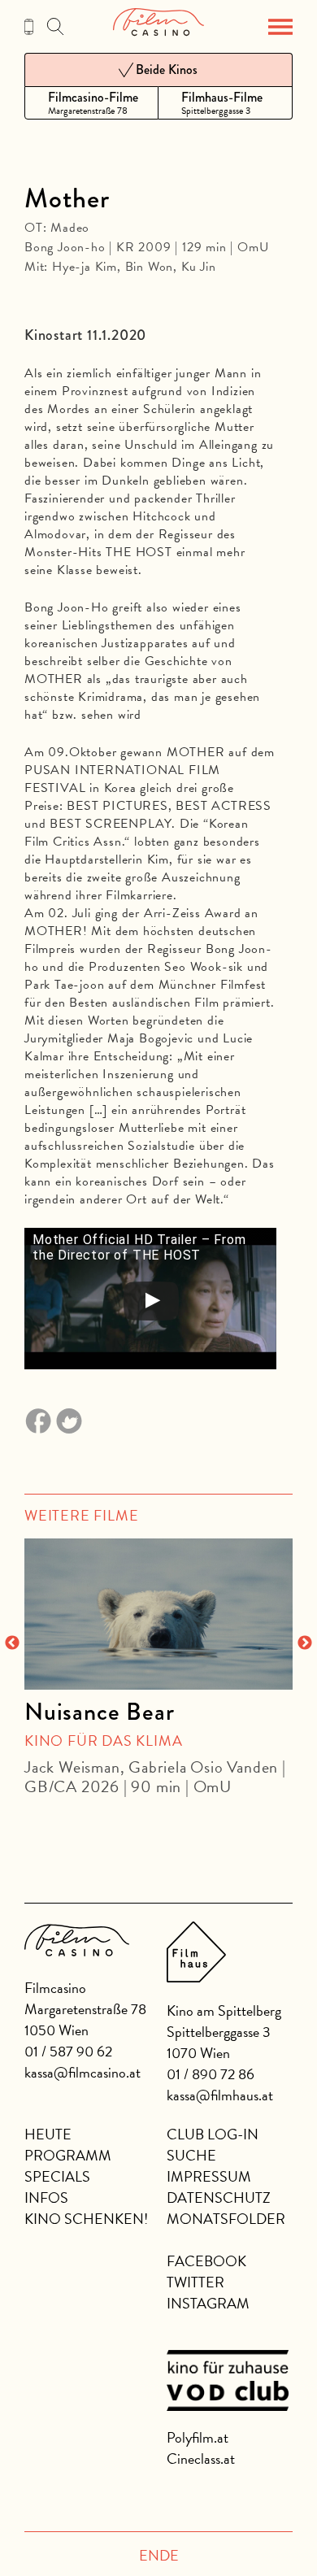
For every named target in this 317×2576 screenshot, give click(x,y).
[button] (280, 27)
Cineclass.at (201, 2459)
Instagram (208, 2303)
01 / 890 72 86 (211, 2074)
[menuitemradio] (91, 103)
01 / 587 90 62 (68, 2051)
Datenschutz (219, 2197)
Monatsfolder (226, 2219)
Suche (191, 2155)
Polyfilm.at (198, 2437)
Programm (68, 2155)
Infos (46, 2197)
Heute (48, 2134)
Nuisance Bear (99, 1712)
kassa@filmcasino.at (83, 2072)
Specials (57, 2176)
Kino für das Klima (103, 1741)
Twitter (195, 2282)
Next (305, 1643)
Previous (12, 1643)
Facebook (206, 2261)
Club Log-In (213, 2134)
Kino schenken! (86, 2219)
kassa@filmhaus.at (220, 2095)
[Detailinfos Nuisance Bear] (158, 1614)
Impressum (209, 2176)
